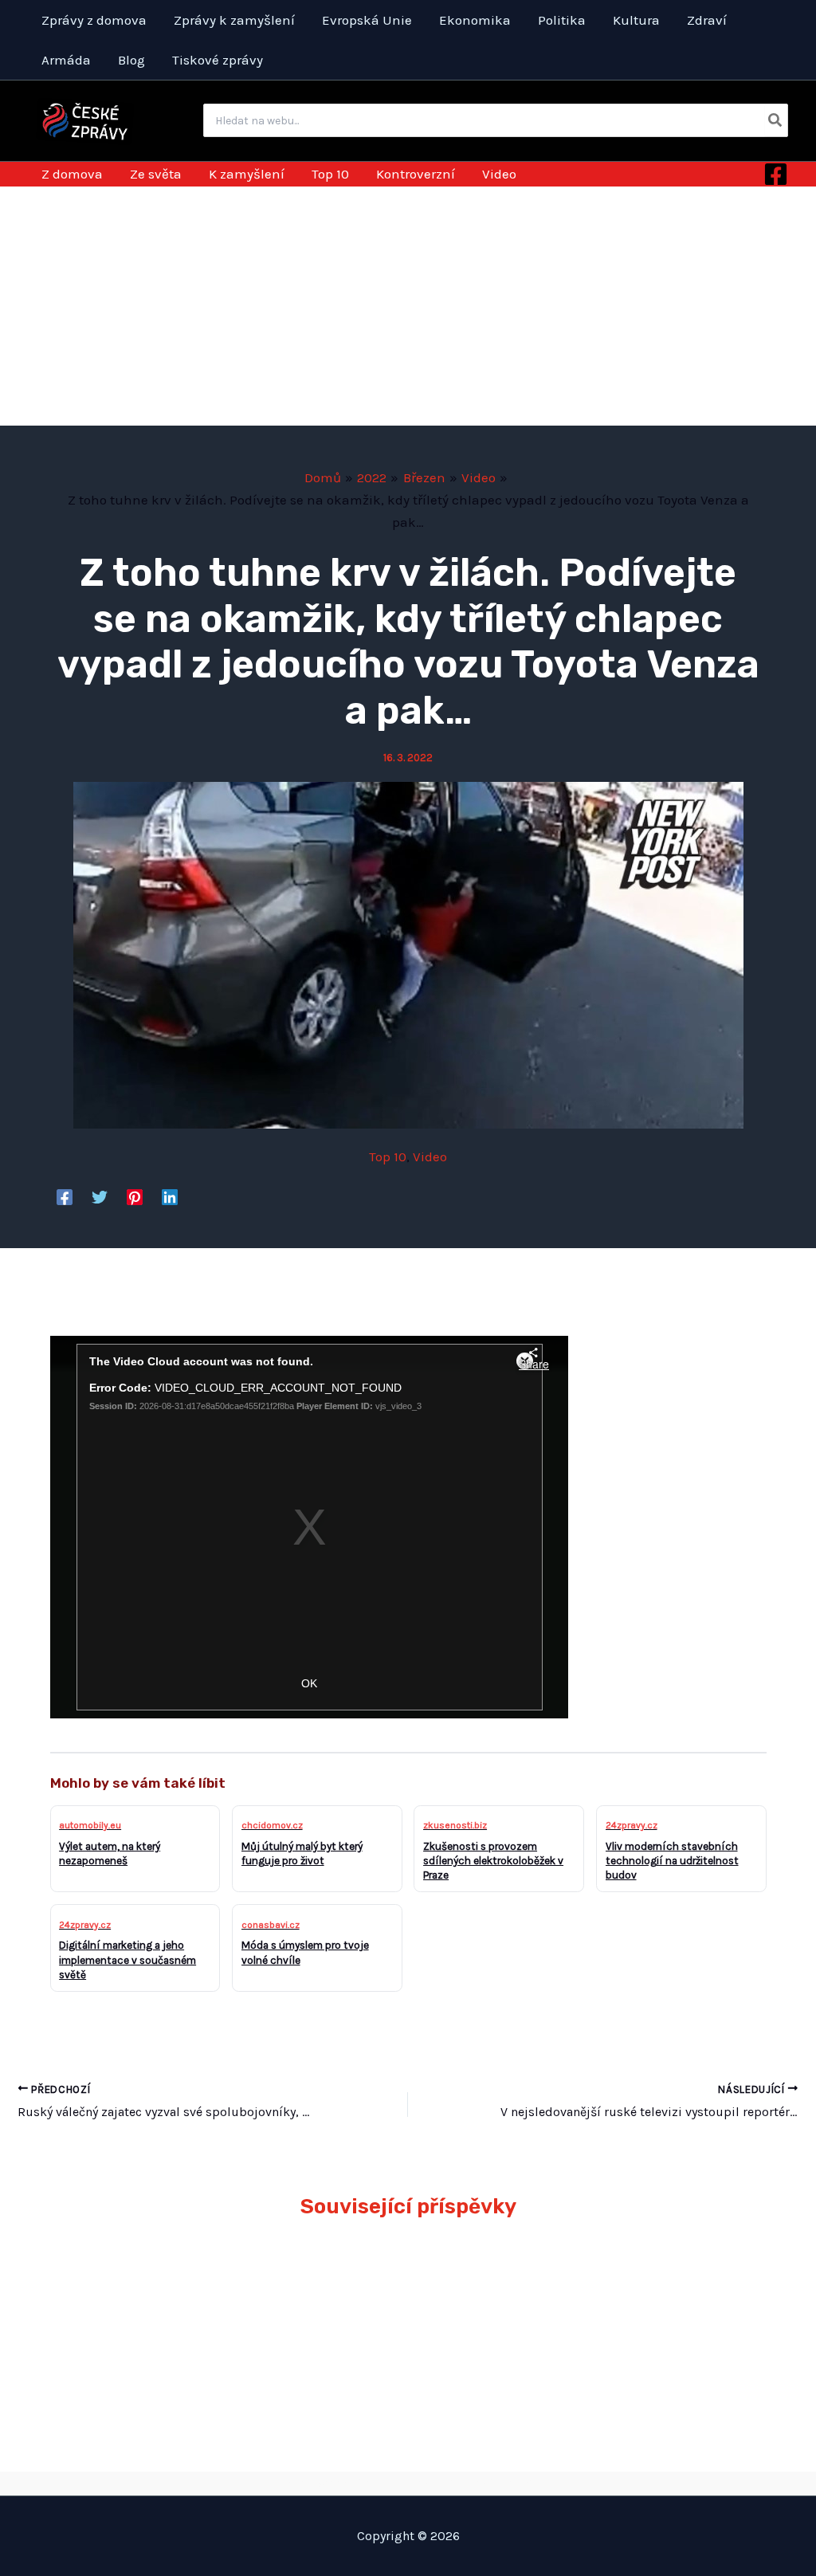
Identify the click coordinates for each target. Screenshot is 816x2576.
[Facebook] (776, 174)
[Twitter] (100, 1197)
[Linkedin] (170, 1197)
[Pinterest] (135, 1197)
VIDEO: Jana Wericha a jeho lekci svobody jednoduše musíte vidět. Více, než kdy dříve (314, 2313)
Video (430, 1156)
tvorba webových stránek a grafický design (408, 2483)
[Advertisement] (408, 306)
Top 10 (388, 1156)
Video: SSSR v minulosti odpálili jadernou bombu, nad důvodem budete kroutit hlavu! (684, 2313)
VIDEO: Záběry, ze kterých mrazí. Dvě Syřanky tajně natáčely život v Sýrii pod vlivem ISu (498, 2313)
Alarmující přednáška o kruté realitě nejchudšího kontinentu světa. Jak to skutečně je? (131, 2313)
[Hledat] (776, 120)
